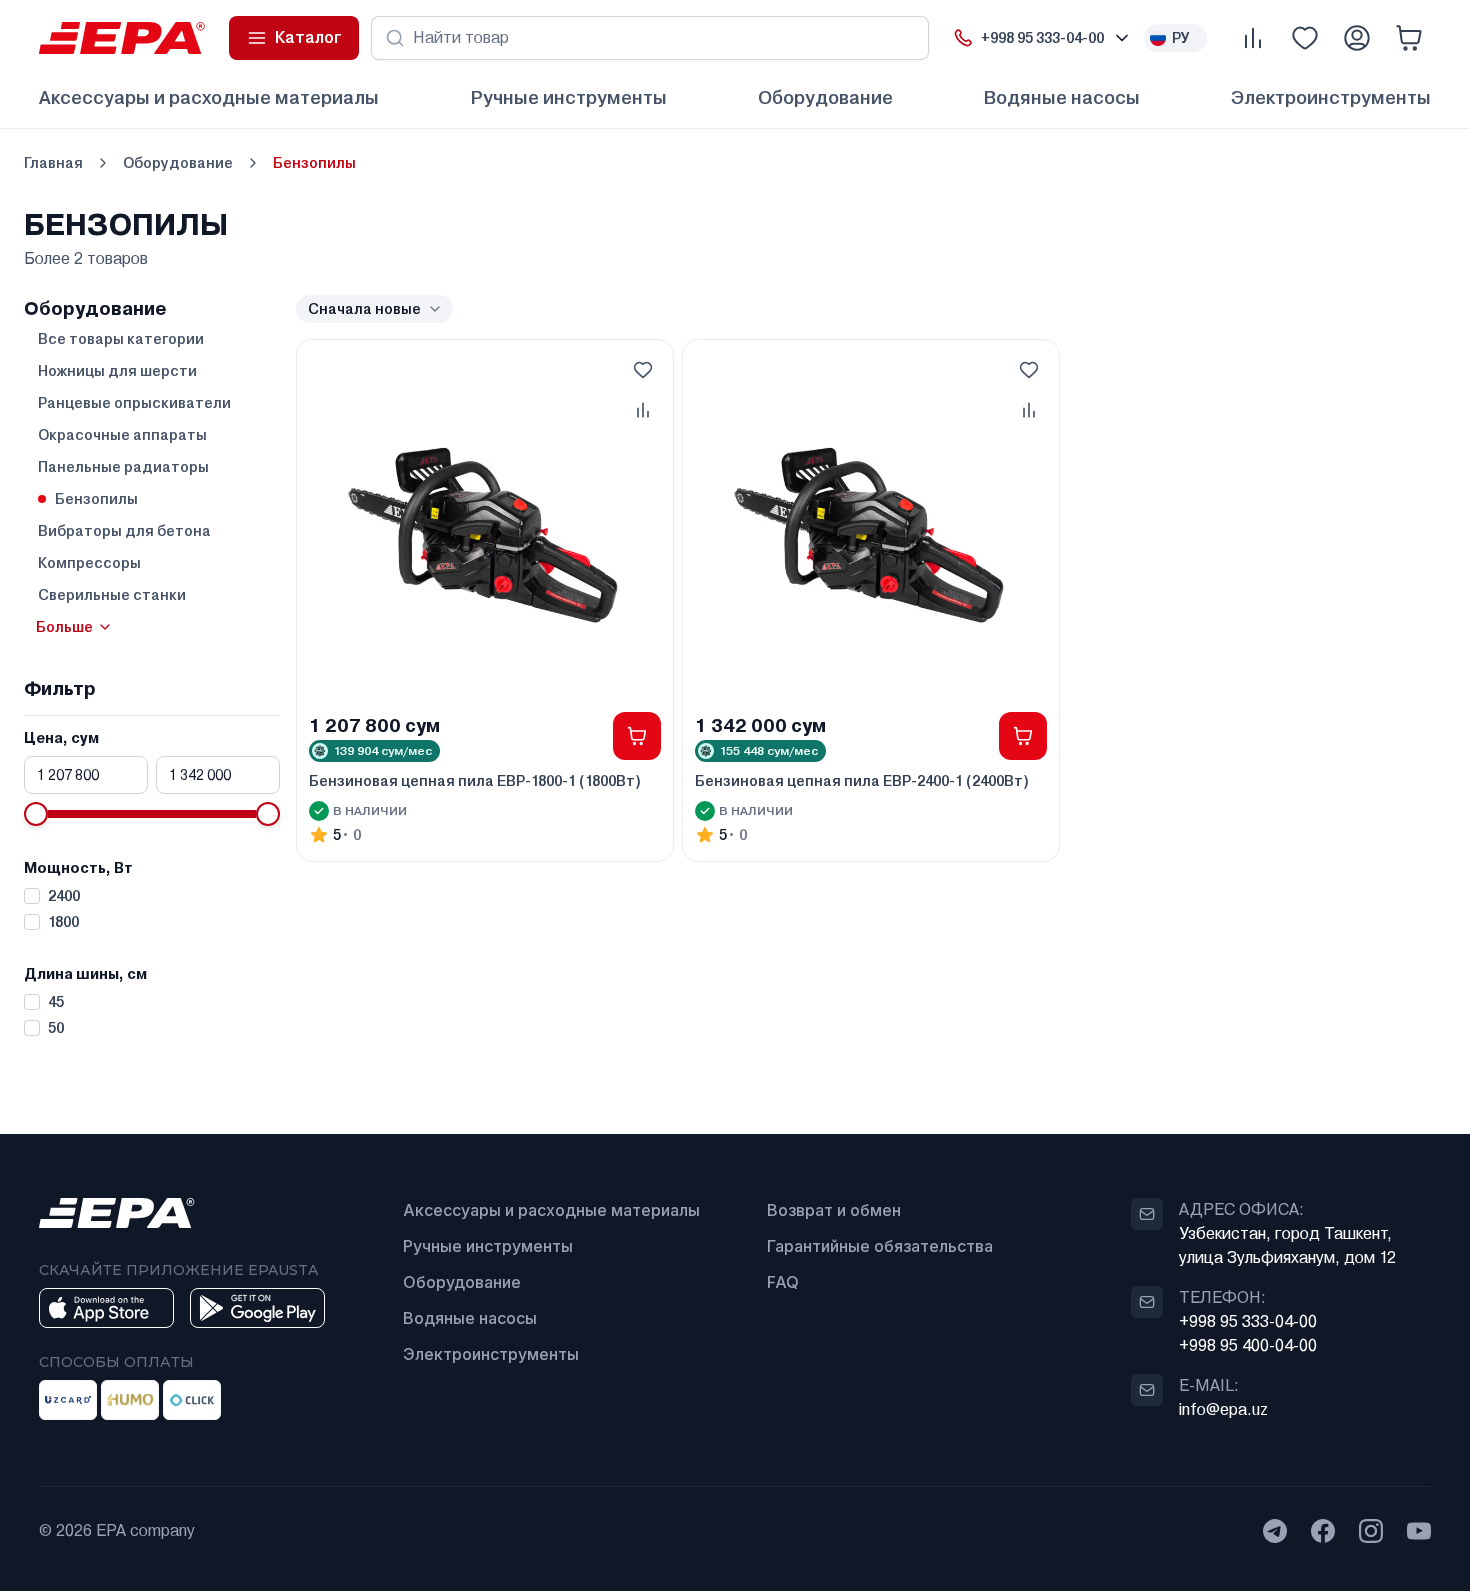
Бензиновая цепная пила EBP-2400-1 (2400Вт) (862, 781)
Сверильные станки (112, 595)
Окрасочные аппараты (122, 435)
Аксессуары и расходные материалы (209, 97)
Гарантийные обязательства (880, 1246)
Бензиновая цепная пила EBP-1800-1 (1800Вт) (475, 781)
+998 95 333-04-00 (1248, 1321)
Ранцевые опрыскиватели (134, 403)
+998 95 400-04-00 (1248, 1345)
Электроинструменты (1331, 97)
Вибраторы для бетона (124, 531)
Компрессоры (89, 563)
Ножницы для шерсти (117, 371)
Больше (64, 627)
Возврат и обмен (834, 1210)
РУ (1181, 38)
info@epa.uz (1223, 1409)
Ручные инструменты (568, 97)
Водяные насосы (1061, 97)
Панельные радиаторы (123, 467)
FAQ (783, 1282)
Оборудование (825, 97)
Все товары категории (121, 339)
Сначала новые (364, 309)
